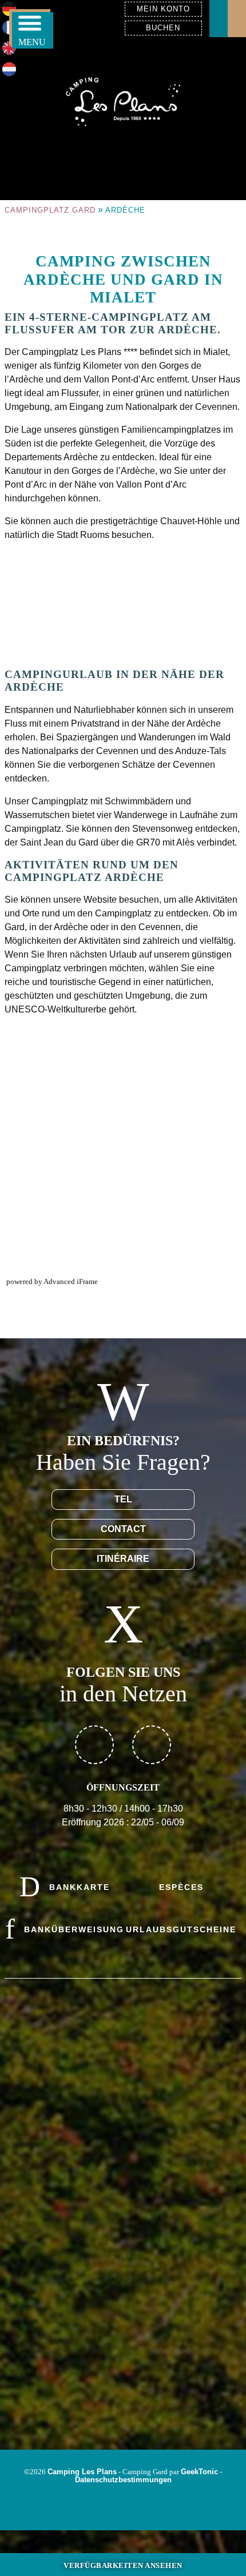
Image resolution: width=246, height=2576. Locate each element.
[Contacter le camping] (219, 19)
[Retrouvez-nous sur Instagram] (152, 1745)
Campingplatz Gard (50, 210)
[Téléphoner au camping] (237, 19)
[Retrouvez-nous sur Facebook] (94, 1745)
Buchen (163, 28)
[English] (9, 52)
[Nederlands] (9, 73)
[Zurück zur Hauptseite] (123, 100)
